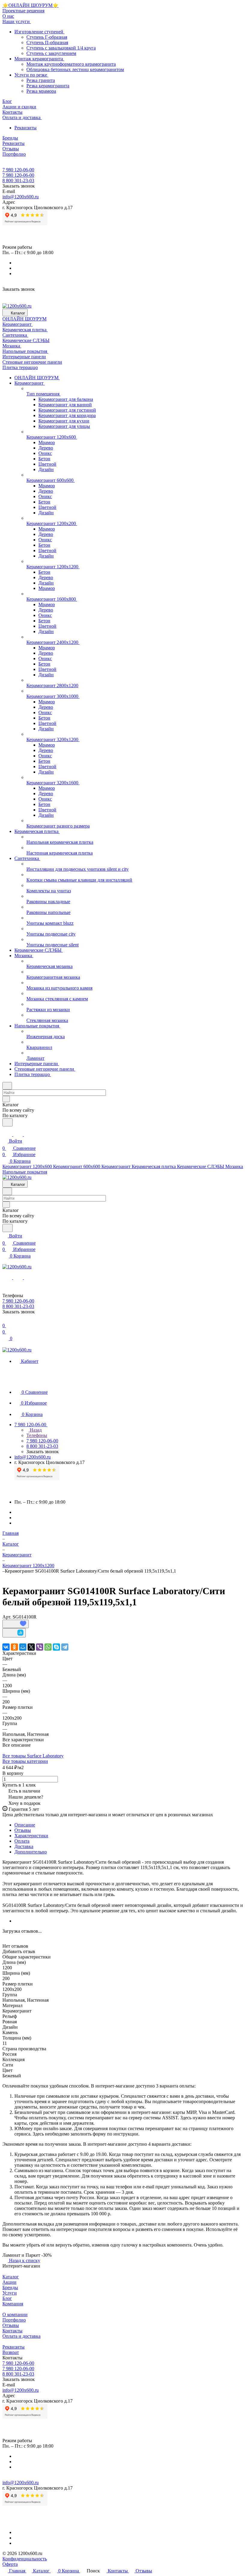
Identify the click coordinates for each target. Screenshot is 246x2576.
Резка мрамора (41, 91)
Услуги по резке (31, 75)
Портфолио (14, 2320)
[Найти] (7, 1122)
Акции (9, 2282)
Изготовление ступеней (39, 32)
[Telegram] (65, 1647)
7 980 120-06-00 (18, 170)
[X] (31, 1647)
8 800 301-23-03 (18, 180)
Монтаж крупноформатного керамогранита (71, 64)
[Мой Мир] (23, 1647)
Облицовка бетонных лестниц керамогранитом (75, 69)
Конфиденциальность (25, 2559)
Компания (13, 2304)
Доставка (24, 1846)
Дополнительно (31, 1852)
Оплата (22, 1841)
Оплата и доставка (21, 2336)
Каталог (11, 2277)
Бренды (10, 2287)
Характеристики (31, 1836)
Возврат (11, 2352)
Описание (25, 1825)
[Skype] (56, 1647)
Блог (7, 2298)
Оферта (10, 2564)
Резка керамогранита (48, 86)
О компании (15, 2314)
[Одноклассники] (14, 1647)
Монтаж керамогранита (39, 59)
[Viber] (40, 1647)
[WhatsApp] (48, 1647)
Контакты (12, 2331)
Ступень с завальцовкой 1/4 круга (61, 48)
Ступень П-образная (47, 42)
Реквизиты (25, 128)
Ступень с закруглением (51, 53)
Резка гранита (41, 80)
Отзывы (23, 1830)
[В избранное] (16, 1624)
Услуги (10, 2293)
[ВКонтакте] (6, 1647)
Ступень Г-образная (47, 37)
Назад (35, 1430)
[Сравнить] (14, 1633)
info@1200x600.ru (21, 197)
